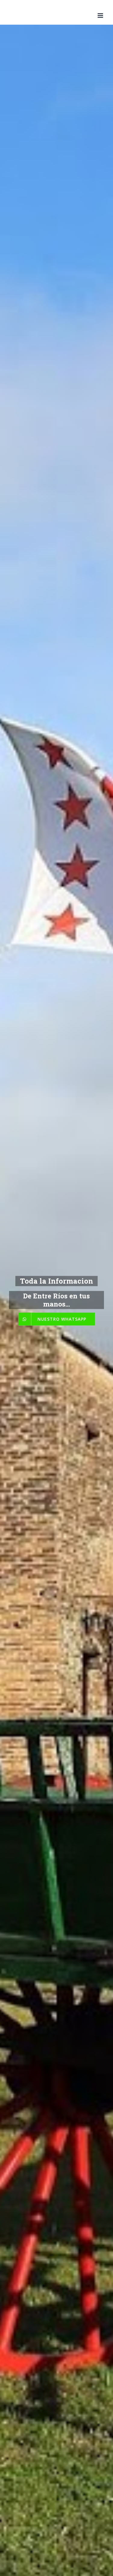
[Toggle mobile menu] (101, 16)
